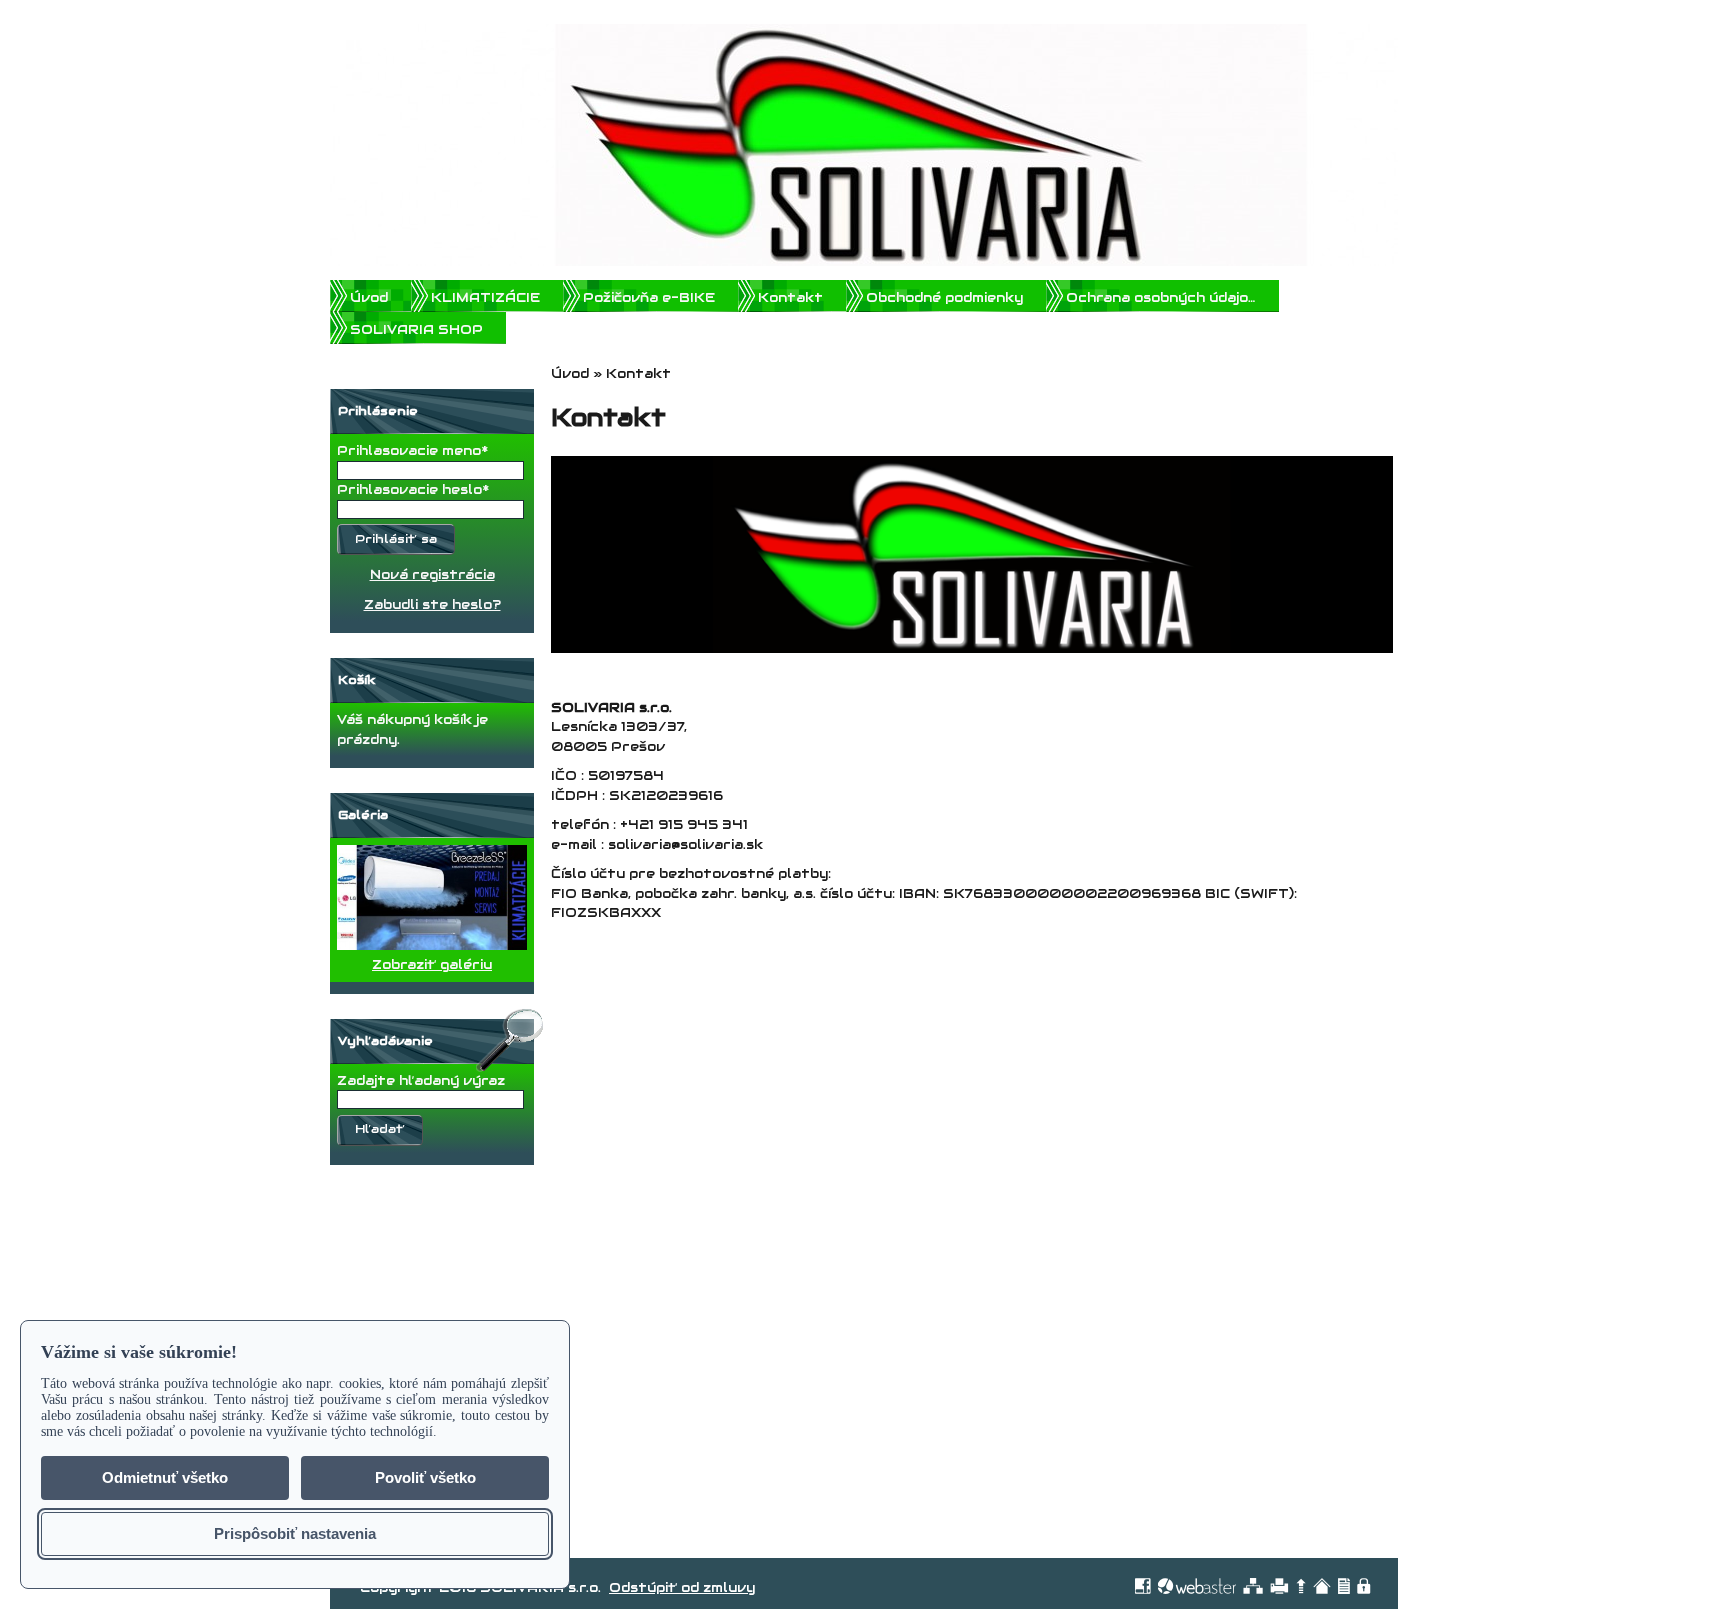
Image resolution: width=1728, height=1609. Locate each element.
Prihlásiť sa (396, 538)
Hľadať (380, 1128)
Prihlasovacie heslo (409, 489)
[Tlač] (1279, 1586)
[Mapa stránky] (1253, 1586)
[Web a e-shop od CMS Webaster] (1197, 1586)
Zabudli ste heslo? (432, 604)
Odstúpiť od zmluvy (682, 1587)
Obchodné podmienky (944, 297)
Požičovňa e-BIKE (649, 297)
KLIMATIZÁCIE (485, 297)
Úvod (369, 297)
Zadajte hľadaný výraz (421, 1080)
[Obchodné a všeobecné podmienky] (1344, 1586)
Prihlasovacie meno (409, 450)
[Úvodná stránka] (1322, 1586)
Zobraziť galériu (432, 964)
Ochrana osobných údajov (1161, 297)
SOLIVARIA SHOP (416, 329)
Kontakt (790, 297)
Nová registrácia (432, 574)
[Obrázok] (432, 945)
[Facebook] (1143, 1586)
